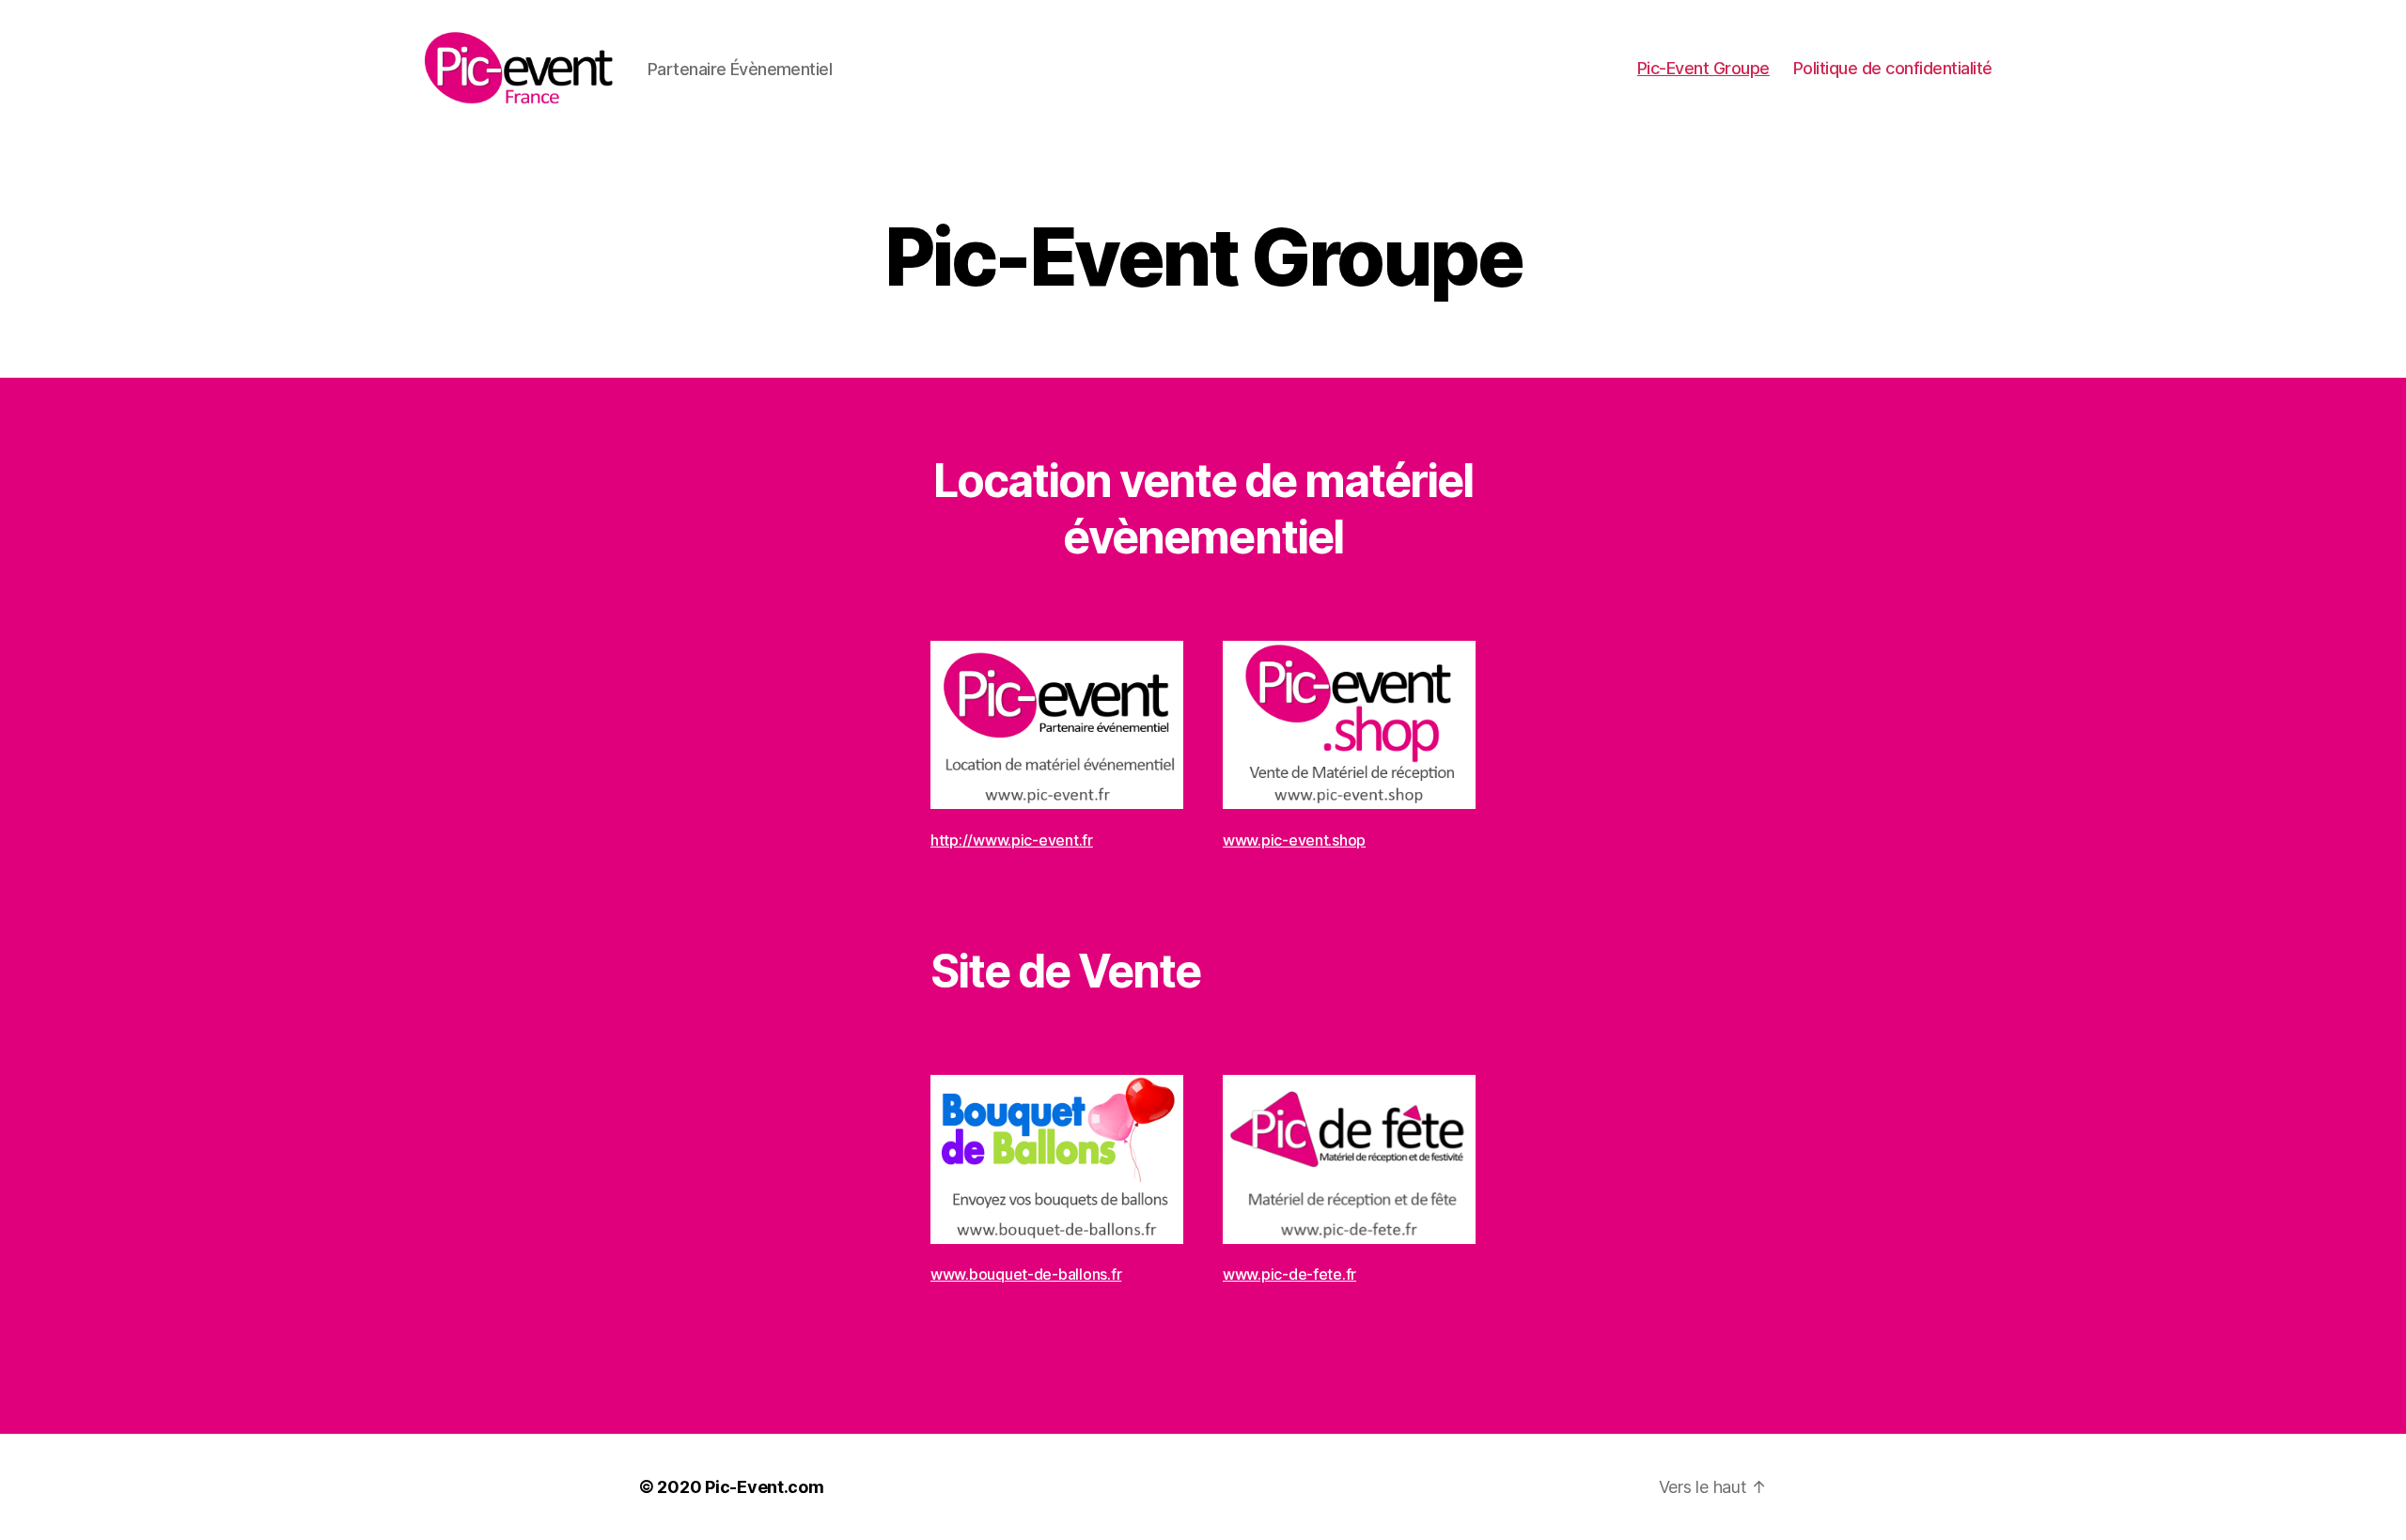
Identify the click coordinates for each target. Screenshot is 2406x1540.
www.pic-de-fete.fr (1289, 1274)
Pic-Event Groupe (1703, 68)
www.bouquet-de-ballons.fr (1026, 1274)
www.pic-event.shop (1294, 840)
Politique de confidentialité (1893, 68)
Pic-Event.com (765, 1487)
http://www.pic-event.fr (1012, 840)
